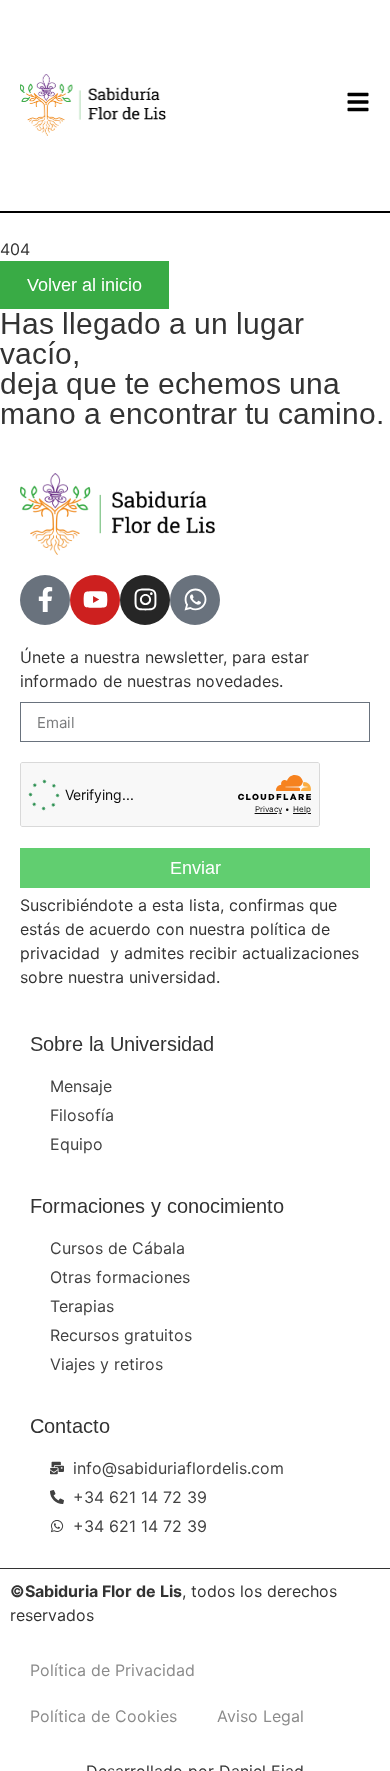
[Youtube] (95, 600)
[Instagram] (145, 600)
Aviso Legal (260, 1716)
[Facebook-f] (45, 600)
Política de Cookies (103, 1716)
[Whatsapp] (195, 600)
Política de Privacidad (112, 1670)
